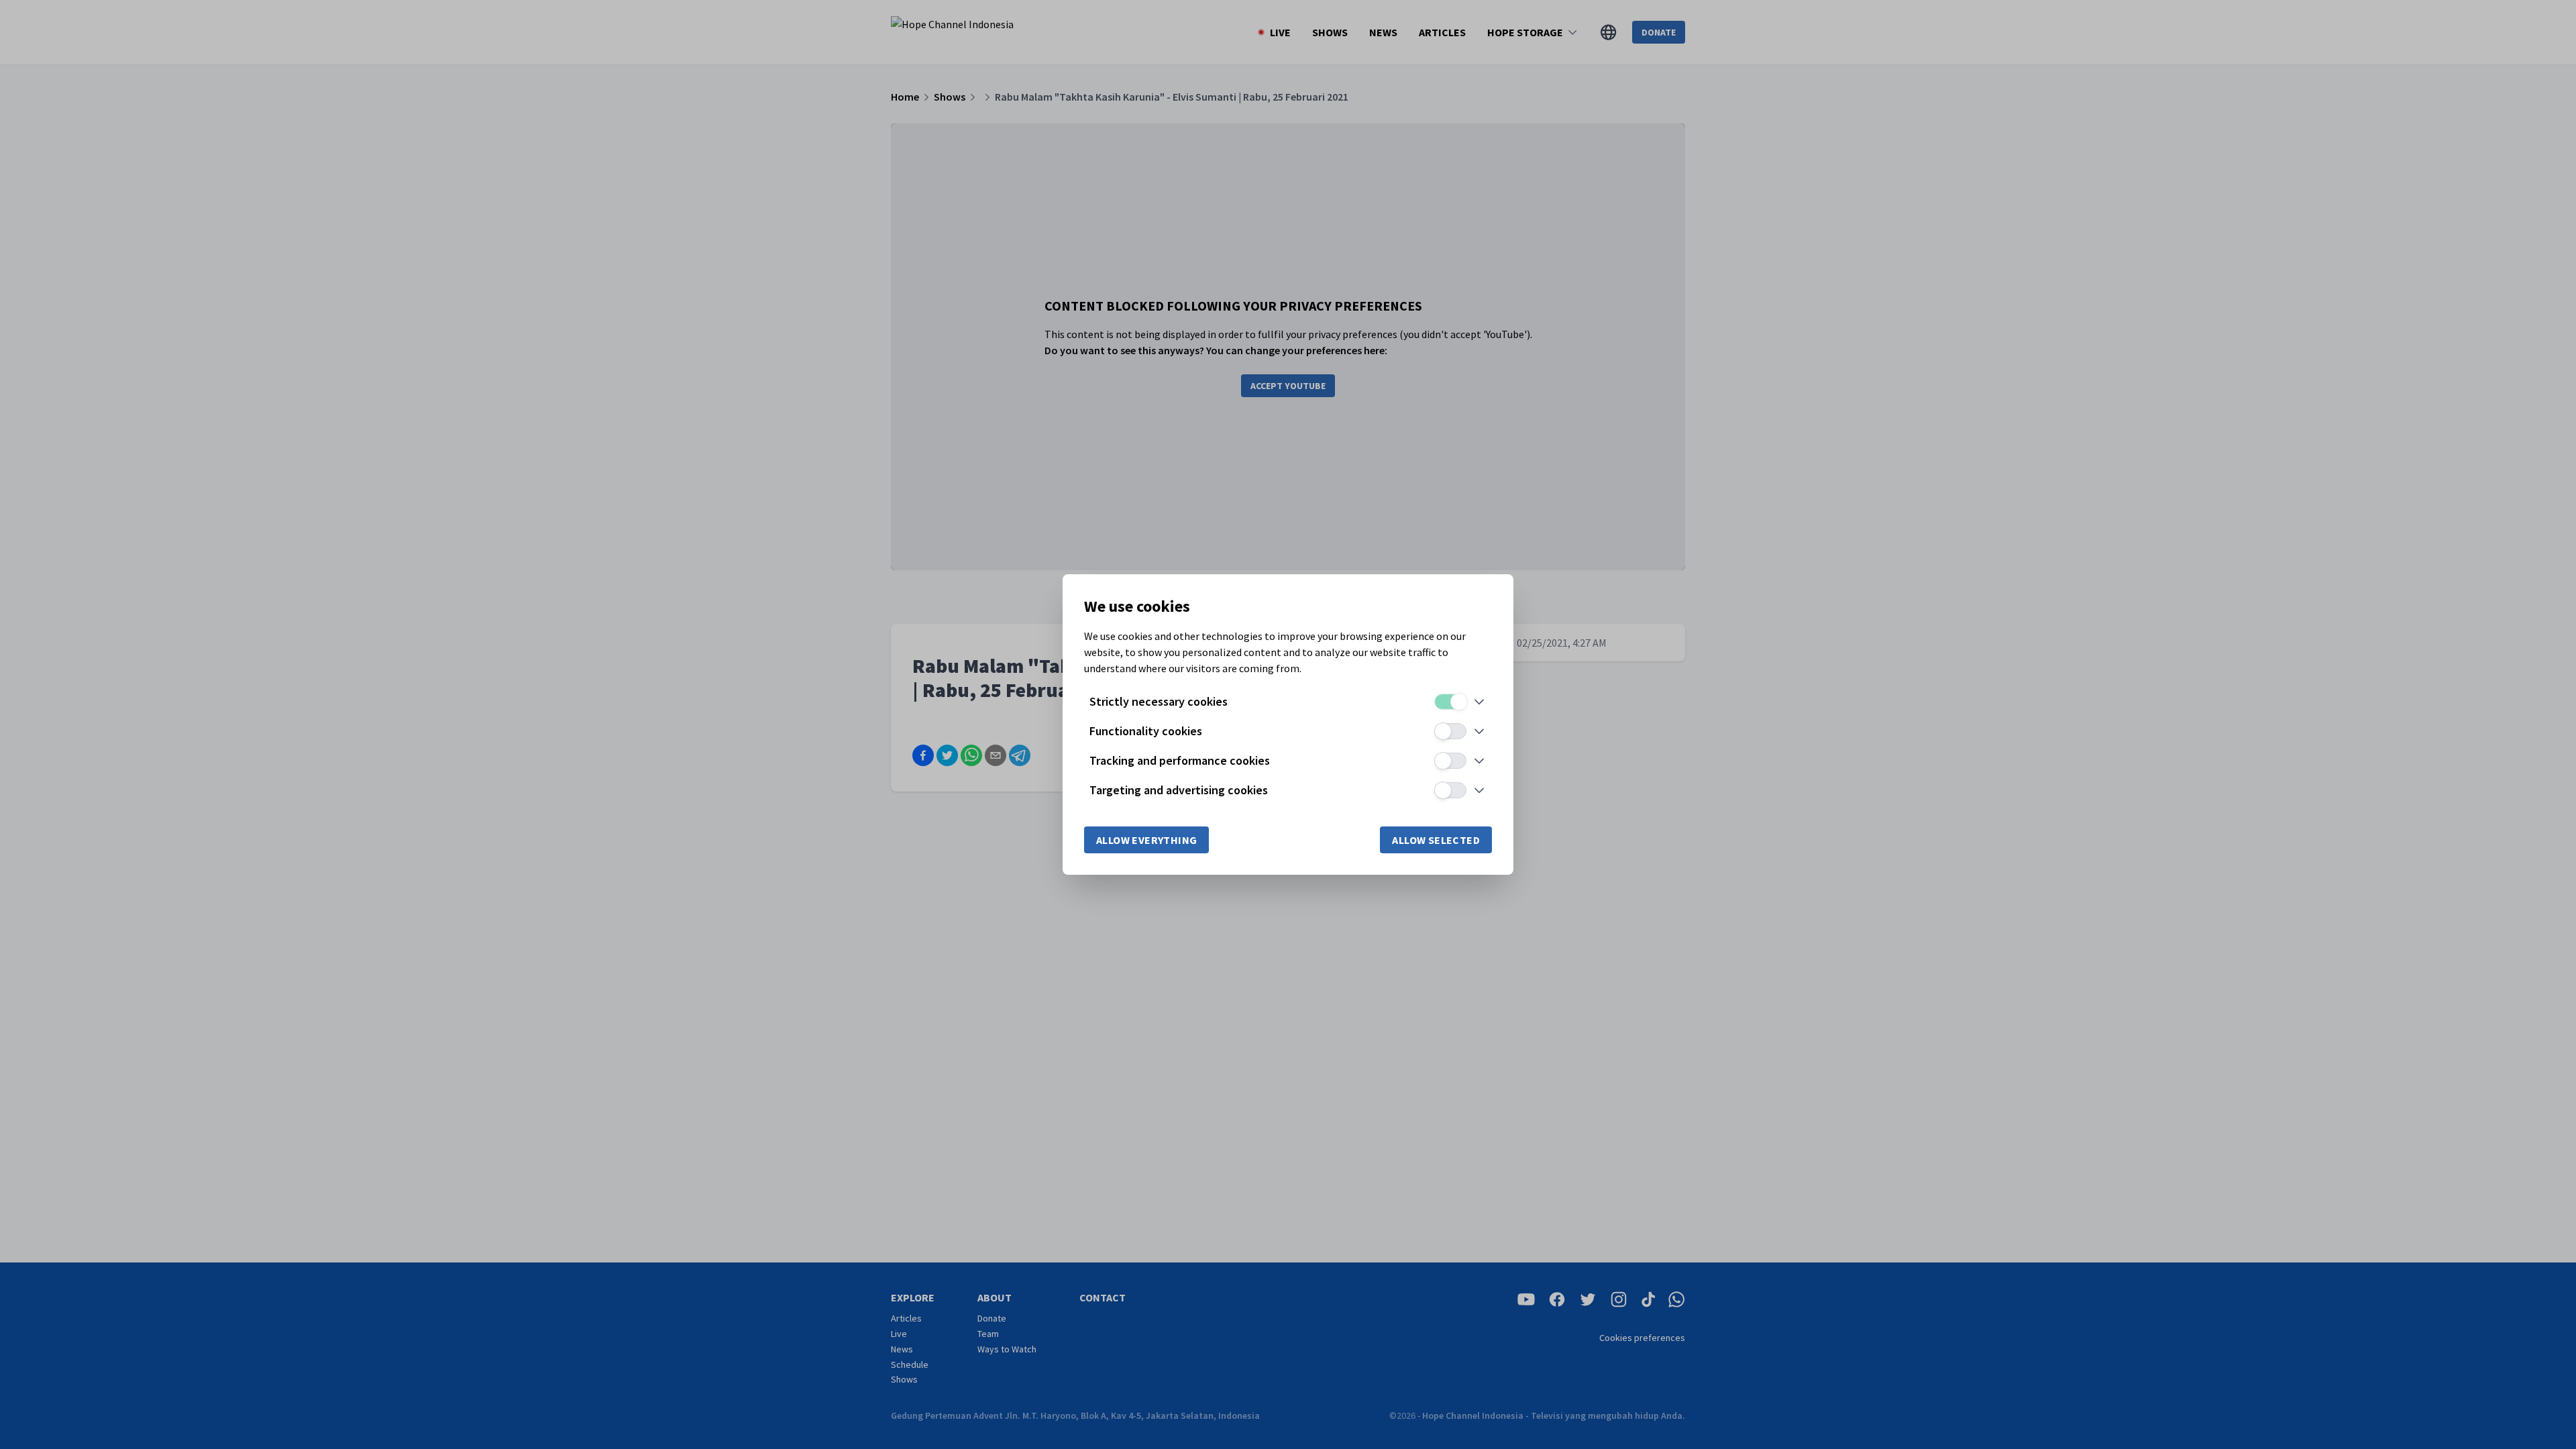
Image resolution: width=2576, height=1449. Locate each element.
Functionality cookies (1146, 731)
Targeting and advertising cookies (1179, 790)
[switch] (1450, 702)
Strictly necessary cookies (1159, 701)
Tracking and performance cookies (1180, 760)
